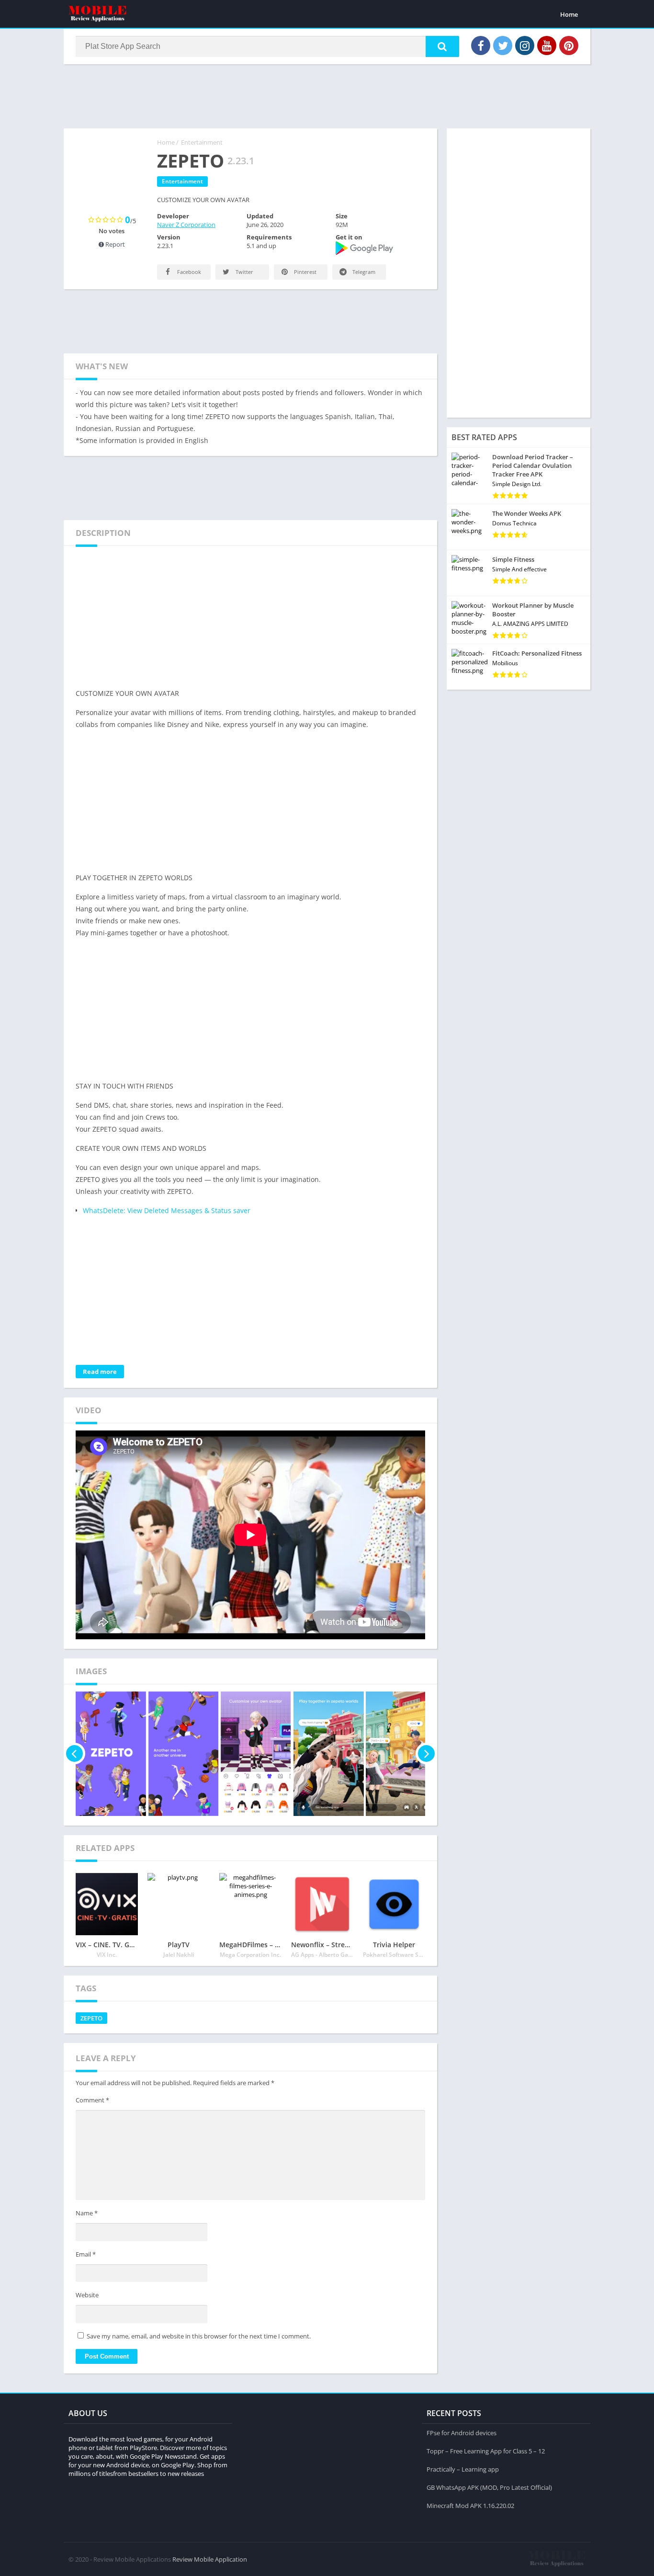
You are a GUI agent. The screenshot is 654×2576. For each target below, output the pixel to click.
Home (569, 14)
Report (114, 244)
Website (87, 2295)
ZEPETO (91, 2018)
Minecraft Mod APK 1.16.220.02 (470, 2506)
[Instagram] (525, 45)
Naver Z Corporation (186, 225)
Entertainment (202, 142)
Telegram (363, 272)
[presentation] (74, 1754)
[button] (442, 46)
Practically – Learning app (463, 2469)
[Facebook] (481, 45)
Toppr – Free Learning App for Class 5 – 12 (486, 2451)
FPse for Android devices (462, 2433)
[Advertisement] (327, 95)
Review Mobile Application (210, 2559)
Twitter (244, 272)
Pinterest (304, 272)
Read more (100, 1372)
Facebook (188, 272)
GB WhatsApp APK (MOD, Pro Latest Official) (489, 2487)
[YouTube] (547, 45)
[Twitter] (503, 45)
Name (87, 2213)
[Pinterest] (569, 45)
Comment (92, 2100)
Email (86, 2254)
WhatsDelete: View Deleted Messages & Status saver (167, 1210)
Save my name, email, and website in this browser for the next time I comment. (199, 2336)
